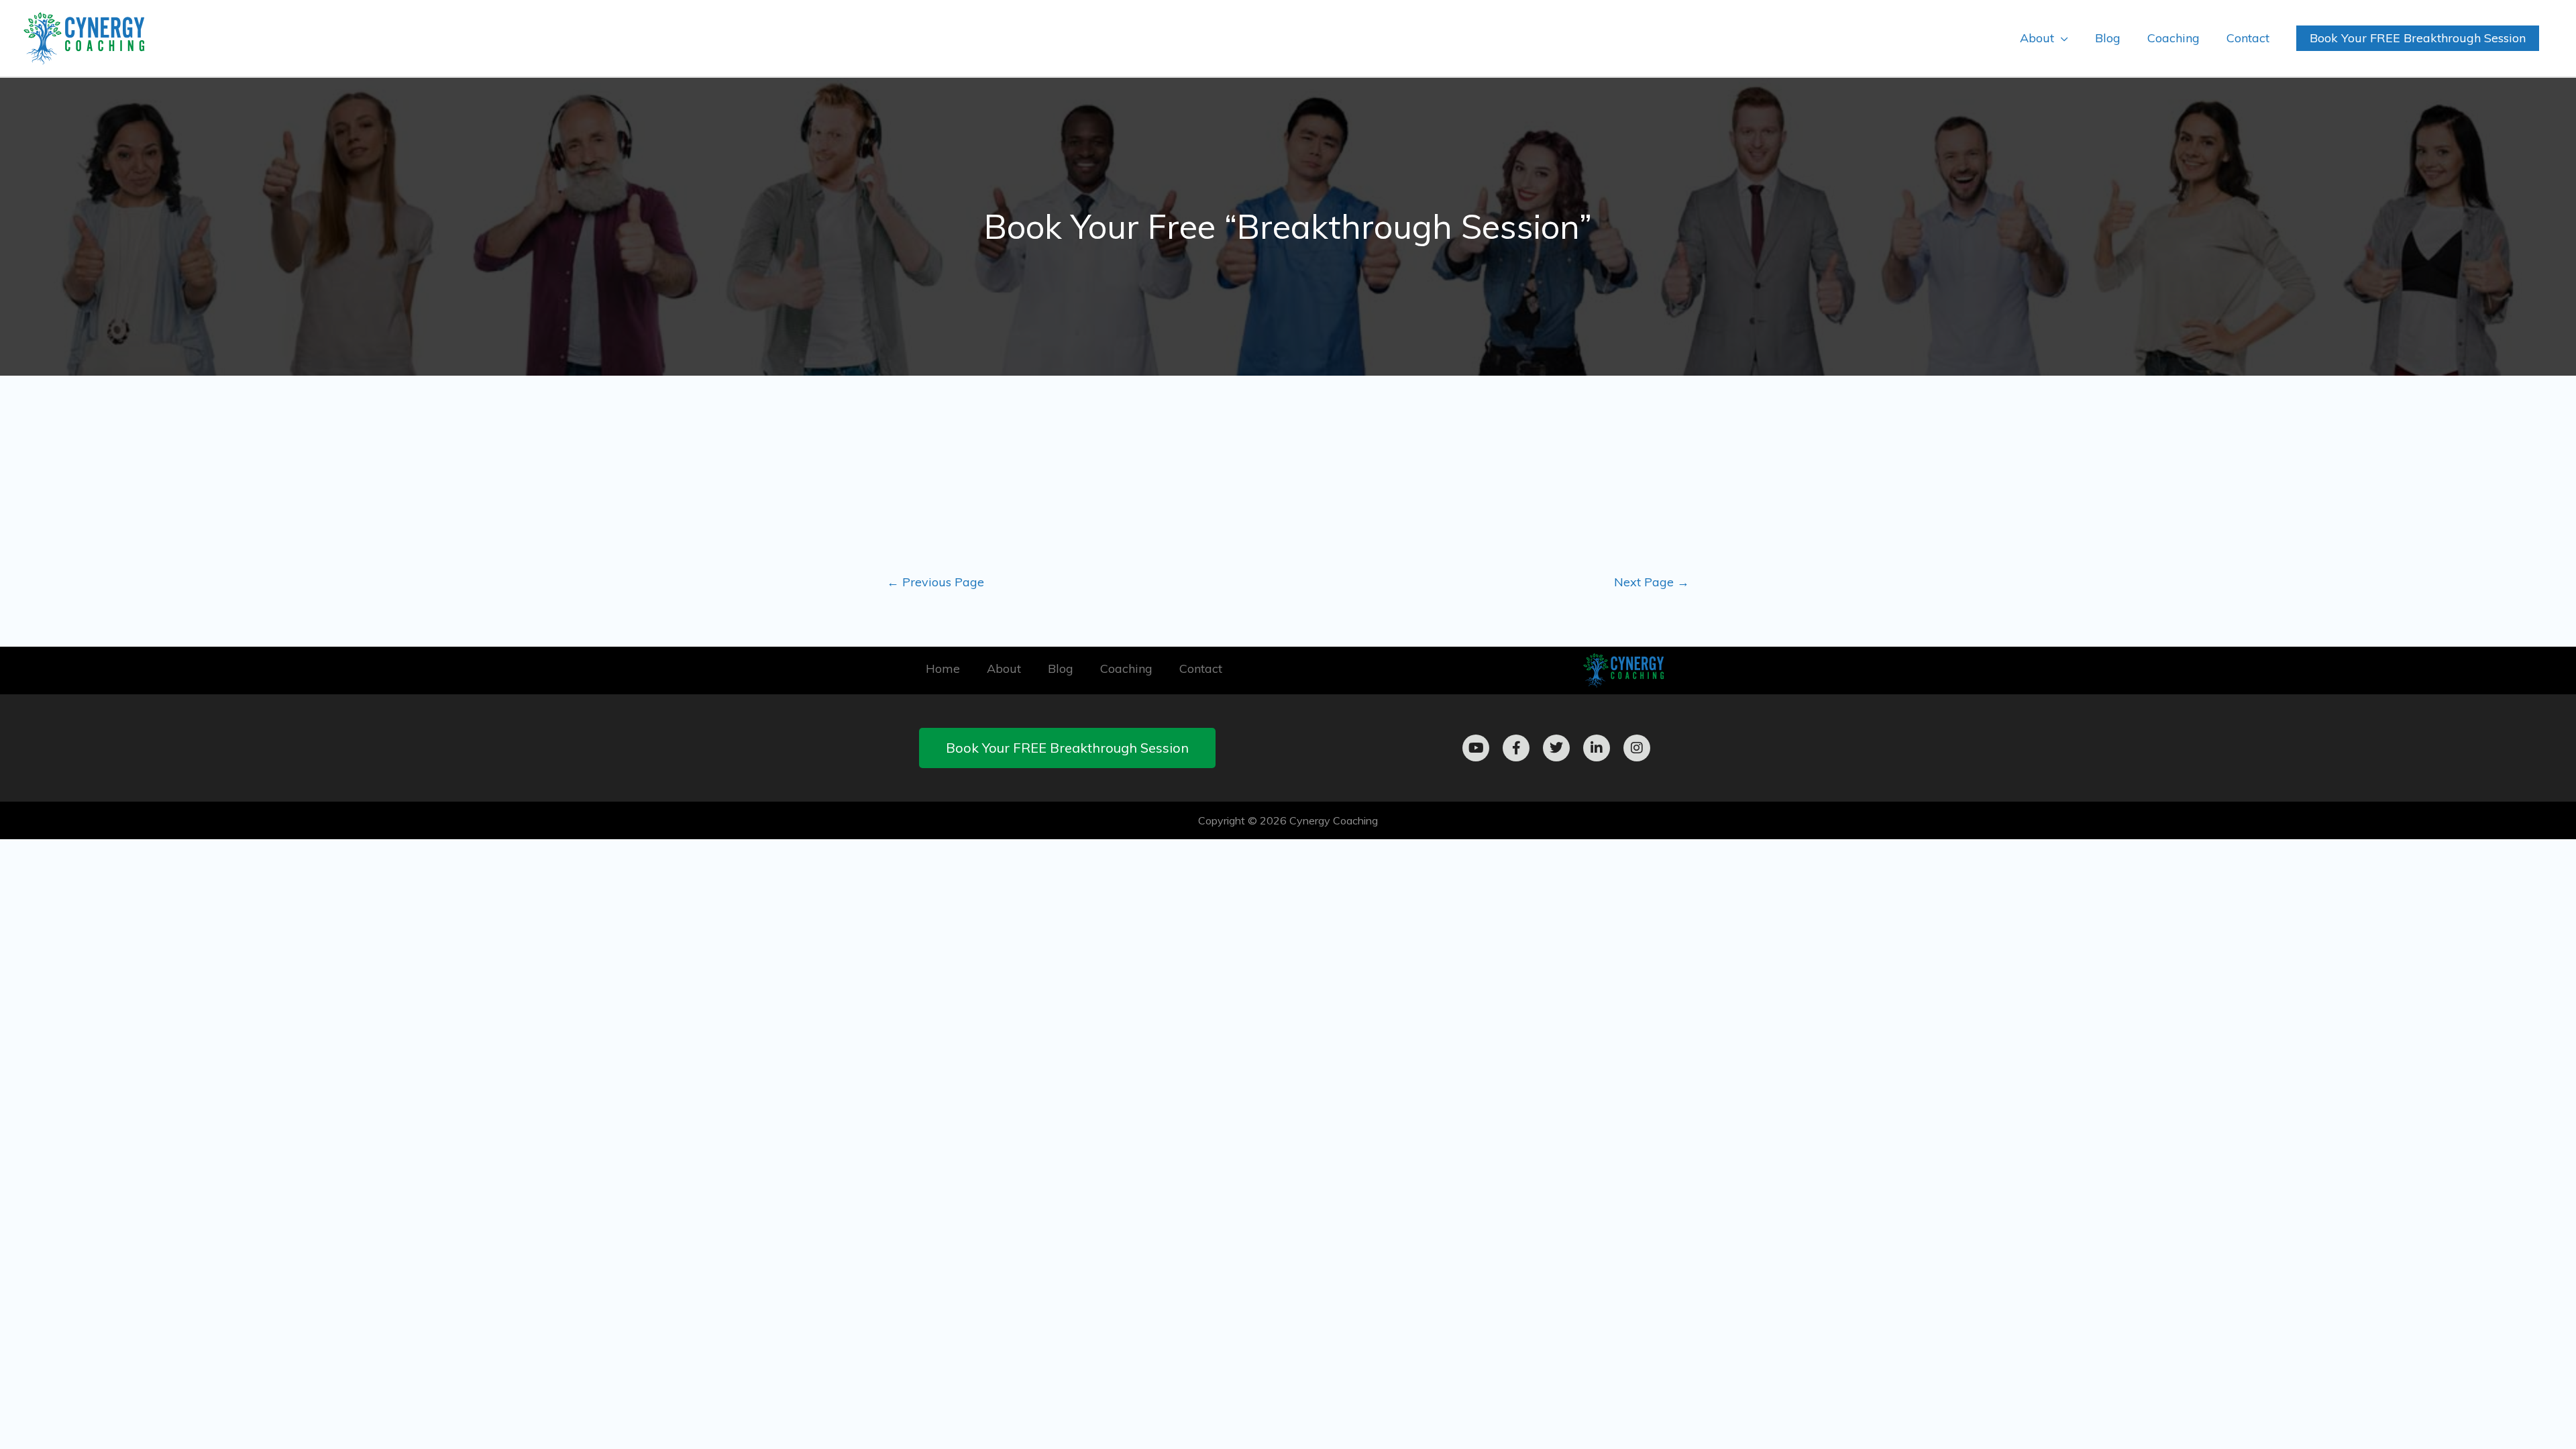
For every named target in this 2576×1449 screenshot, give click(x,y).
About (1004, 668)
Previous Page (935, 582)
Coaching (1126, 668)
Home (943, 668)
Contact (1201, 668)
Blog (1061, 668)
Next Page (1652, 582)
